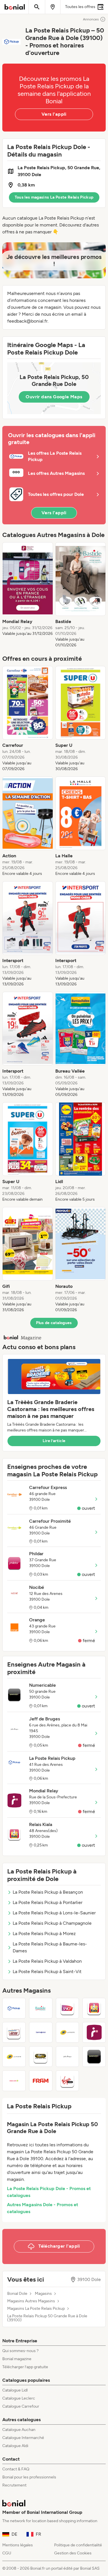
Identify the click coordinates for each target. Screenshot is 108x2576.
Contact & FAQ (16, 2469)
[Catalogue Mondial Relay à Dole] (94, 2032)
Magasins (43, 2294)
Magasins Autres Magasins (31, 2301)
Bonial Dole (17, 2294)
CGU (7, 2553)
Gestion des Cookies (73, 2553)
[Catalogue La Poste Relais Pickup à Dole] (14, 2008)
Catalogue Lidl (15, 2390)
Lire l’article (54, 1441)
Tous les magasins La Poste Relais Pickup (54, 197)
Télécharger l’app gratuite (25, 2367)
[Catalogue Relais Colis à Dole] (14, 2081)
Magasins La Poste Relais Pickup (36, 2309)
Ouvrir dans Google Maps (54, 397)
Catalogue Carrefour (21, 2406)
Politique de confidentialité (78, 2545)
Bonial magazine (17, 2359)
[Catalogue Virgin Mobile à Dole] (68, 2081)
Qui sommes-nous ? (20, 2351)
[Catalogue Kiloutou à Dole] (41, 2057)
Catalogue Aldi (15, 2446)
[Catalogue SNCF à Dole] (68, 2008)
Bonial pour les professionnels (29, 2477)
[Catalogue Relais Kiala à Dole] (94, 2008)
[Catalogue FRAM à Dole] (41, 2081)
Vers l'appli (54, 114)
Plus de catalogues (54, 1323)
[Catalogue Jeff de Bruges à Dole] (68, 2057)
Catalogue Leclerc (19, 2398)
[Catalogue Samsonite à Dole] (41, 2032)
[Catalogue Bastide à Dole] (41, 2008)
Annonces (91, 19)
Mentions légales (18, 2545)
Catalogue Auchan (19, 2430)
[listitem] (28, 595)
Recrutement (14, 2485)
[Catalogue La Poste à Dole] (68, 2032)
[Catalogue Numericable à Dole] (94, 2057)
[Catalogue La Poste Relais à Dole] (14, 2057)
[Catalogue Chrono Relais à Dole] (14, 2032)
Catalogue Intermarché (23, 2438)
